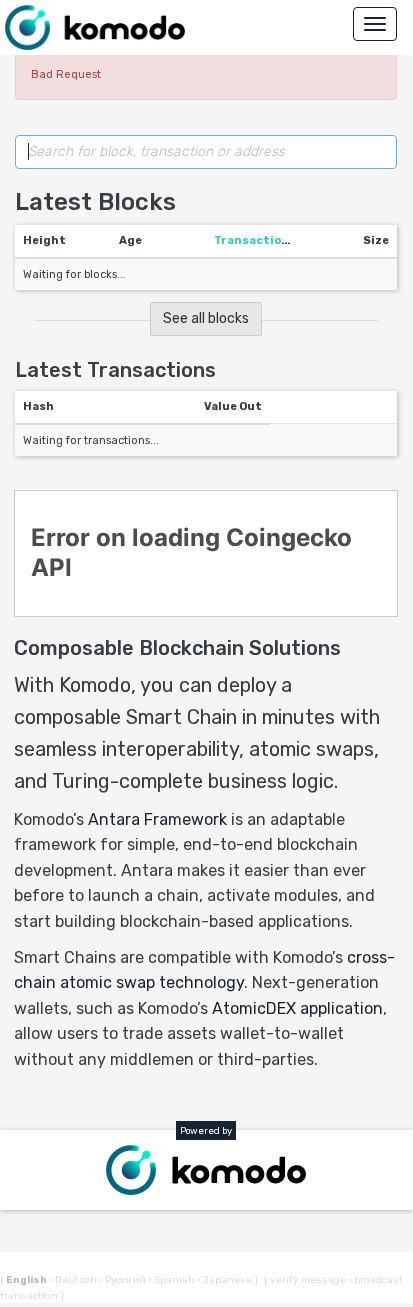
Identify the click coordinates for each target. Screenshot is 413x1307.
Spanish (172, 1280)
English (27, 1280)
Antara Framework (157, 819)
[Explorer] (95, 27)
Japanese (225, 1280)
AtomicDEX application (297, 1008)
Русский (123, 1280)
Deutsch (74, 1280)
